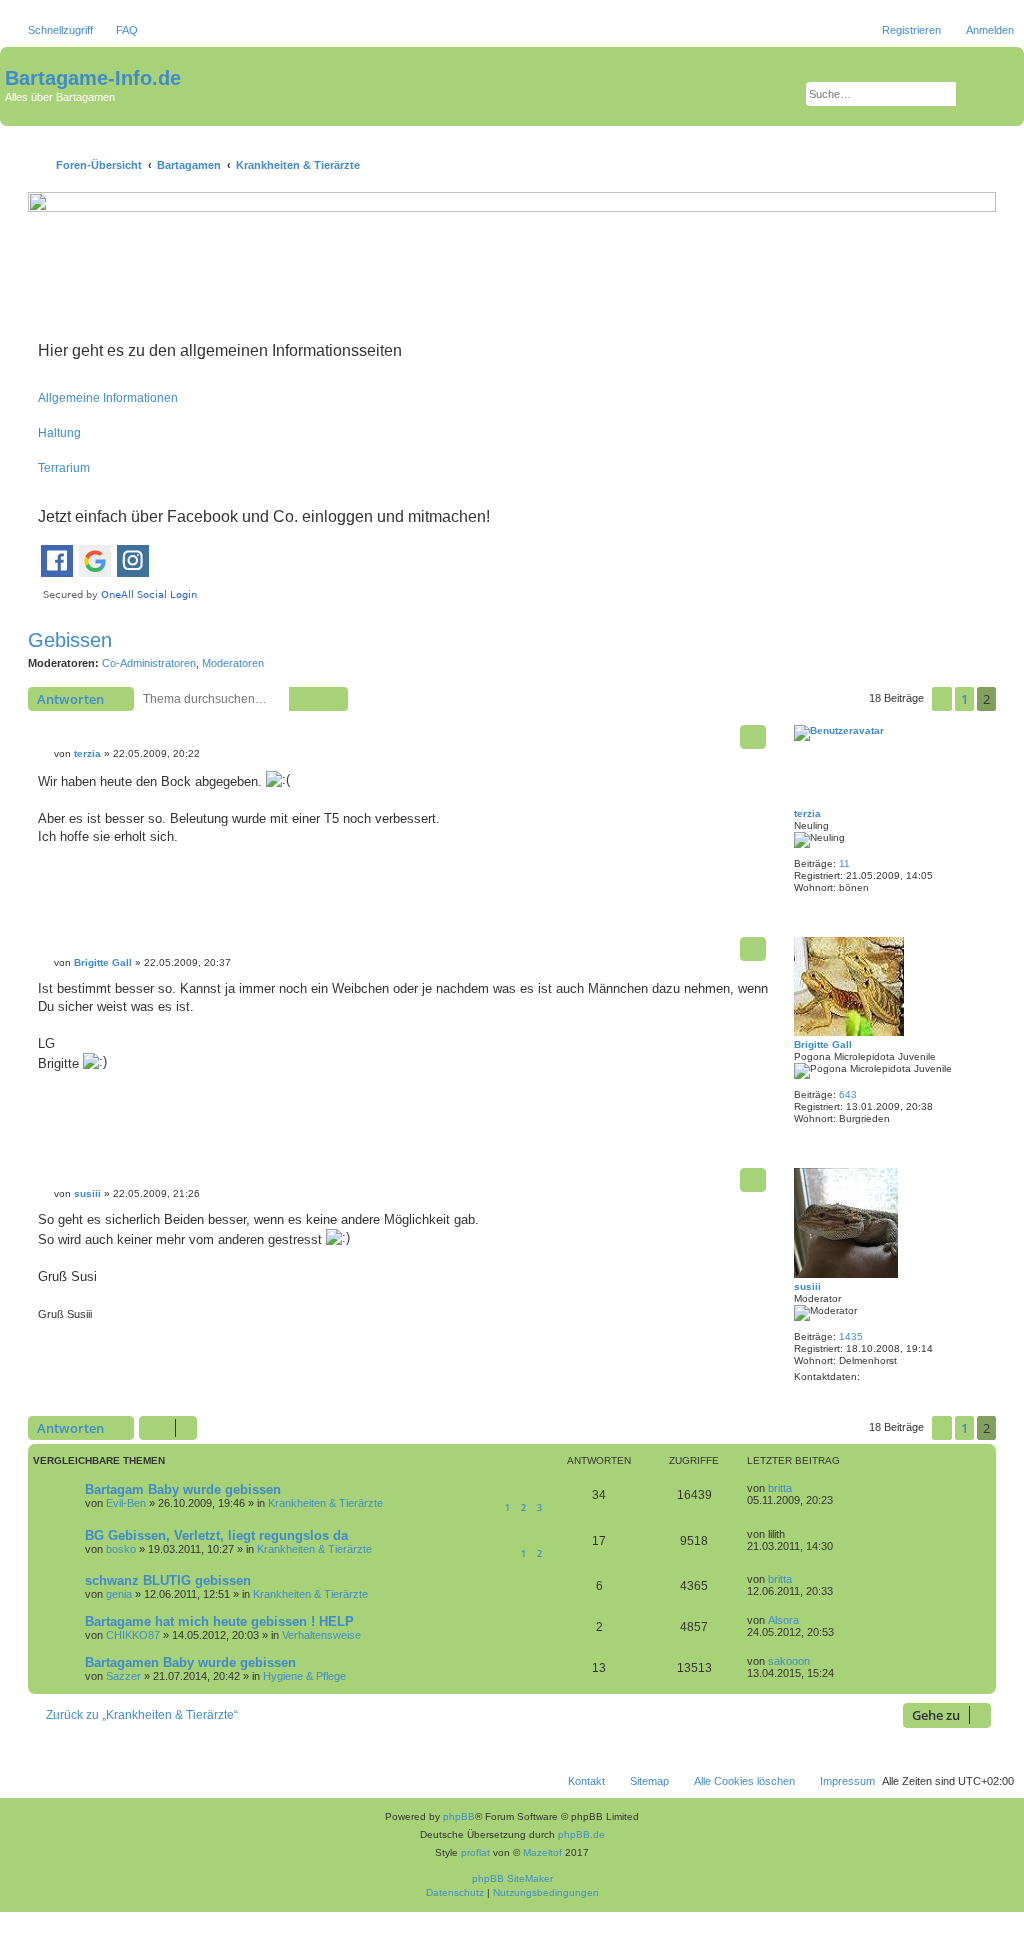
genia (119, 1594)
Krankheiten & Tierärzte (325, 1503)
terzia (807, 813)
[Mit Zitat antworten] (753, 737)
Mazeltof (542, 1852)
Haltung (59, 433)
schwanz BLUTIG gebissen (168, 1580)
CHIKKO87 (133, 1635)
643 (848, 1094)
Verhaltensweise (321, 1635)
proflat (475, 1852)
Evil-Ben (126, 1503)
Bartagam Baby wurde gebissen (183, 1489)
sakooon (789, 1661)
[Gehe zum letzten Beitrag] (801, 1488)
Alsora (783, 1620)
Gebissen (70, 640)
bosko (121, 1549)
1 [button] (964, 699)
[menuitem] (118, 30)
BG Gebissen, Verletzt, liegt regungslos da (216, 1535)
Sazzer (123, 1676)
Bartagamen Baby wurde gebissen (190, 1662)
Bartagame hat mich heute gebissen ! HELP (219, 1621)
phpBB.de (581, 1834)
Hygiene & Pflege (304, 1676)
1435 (851, 1336)
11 (844, 863)
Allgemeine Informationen (108, 398)
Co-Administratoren (149, 663)
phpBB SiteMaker (512, 1878)
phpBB (459, 1816)
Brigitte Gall (823, 1044)
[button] (942, 699)
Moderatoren (233, 663)
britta (780, 1488)
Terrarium (64, 468)
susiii (807, 1286)
